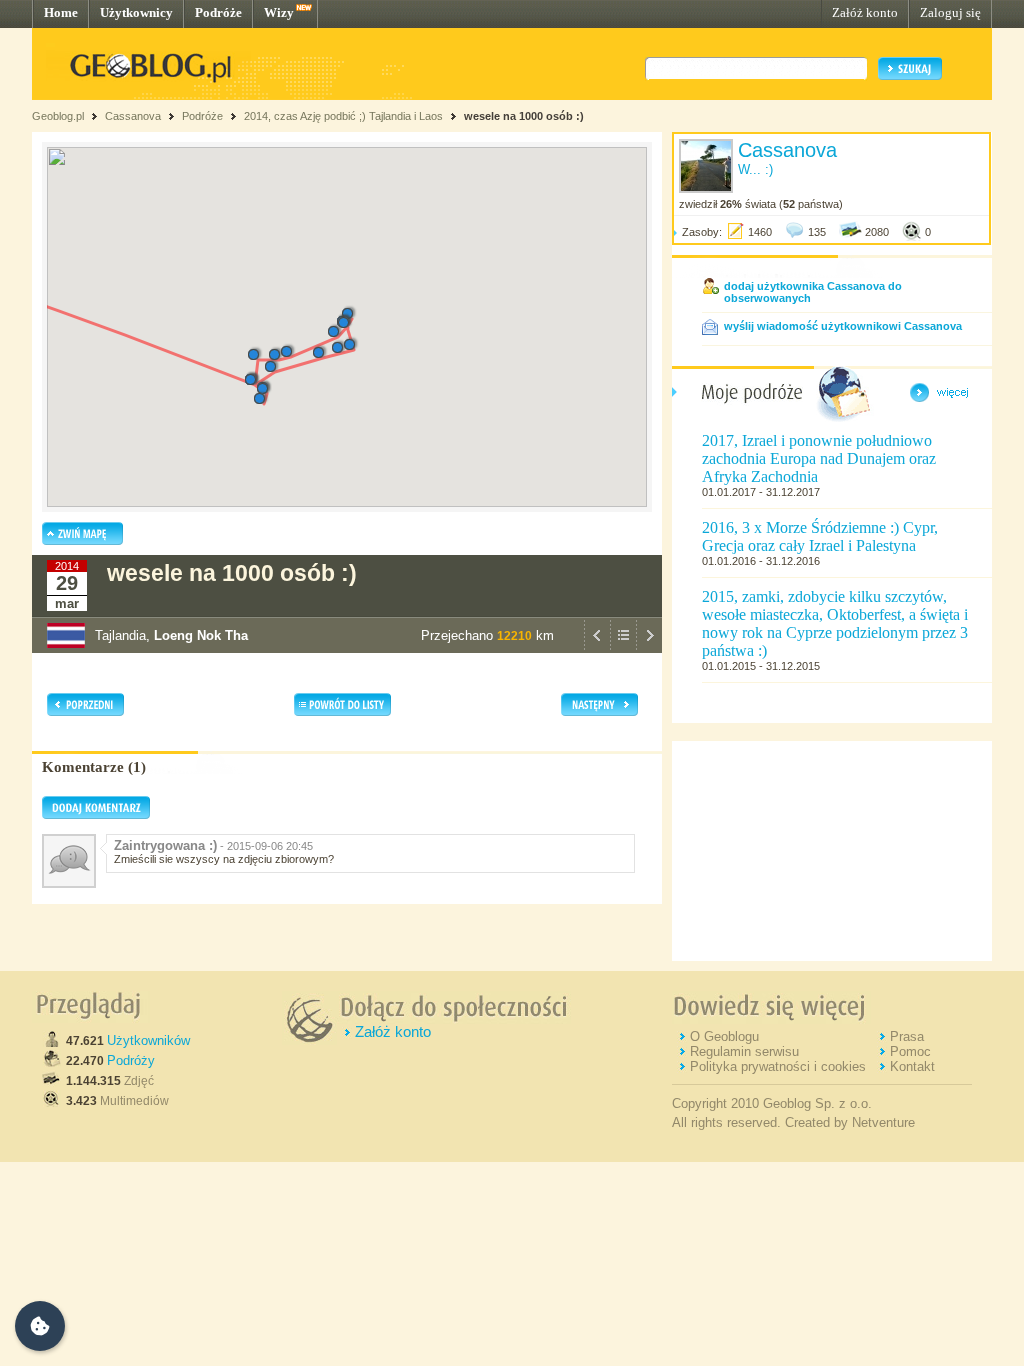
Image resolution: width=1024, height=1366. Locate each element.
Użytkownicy (136, 12)
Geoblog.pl (58, 116)
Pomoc (910, 1051)
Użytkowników (148, 1040)
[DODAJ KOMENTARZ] (96, 815)
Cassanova (133, 116)
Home (61, 12)
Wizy (279, 12)
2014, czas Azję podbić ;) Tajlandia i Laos (343, 116)
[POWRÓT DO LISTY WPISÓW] (623, 648)
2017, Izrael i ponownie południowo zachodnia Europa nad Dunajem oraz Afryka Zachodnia (819, 458)
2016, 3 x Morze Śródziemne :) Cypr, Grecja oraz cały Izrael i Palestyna (820, 536)
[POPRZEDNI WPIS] (597, 648)
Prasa (907, 1036)
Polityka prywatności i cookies (778, 1066)
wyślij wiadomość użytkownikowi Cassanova (843, 326)
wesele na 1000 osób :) (524, 116)
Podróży (131, 1060)
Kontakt (912, 1066)
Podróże (218, 12)
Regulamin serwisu (744, 1051)
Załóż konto (865, 12)
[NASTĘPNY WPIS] (649, 648)
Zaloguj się (950, 12)
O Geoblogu (724, 1036)
